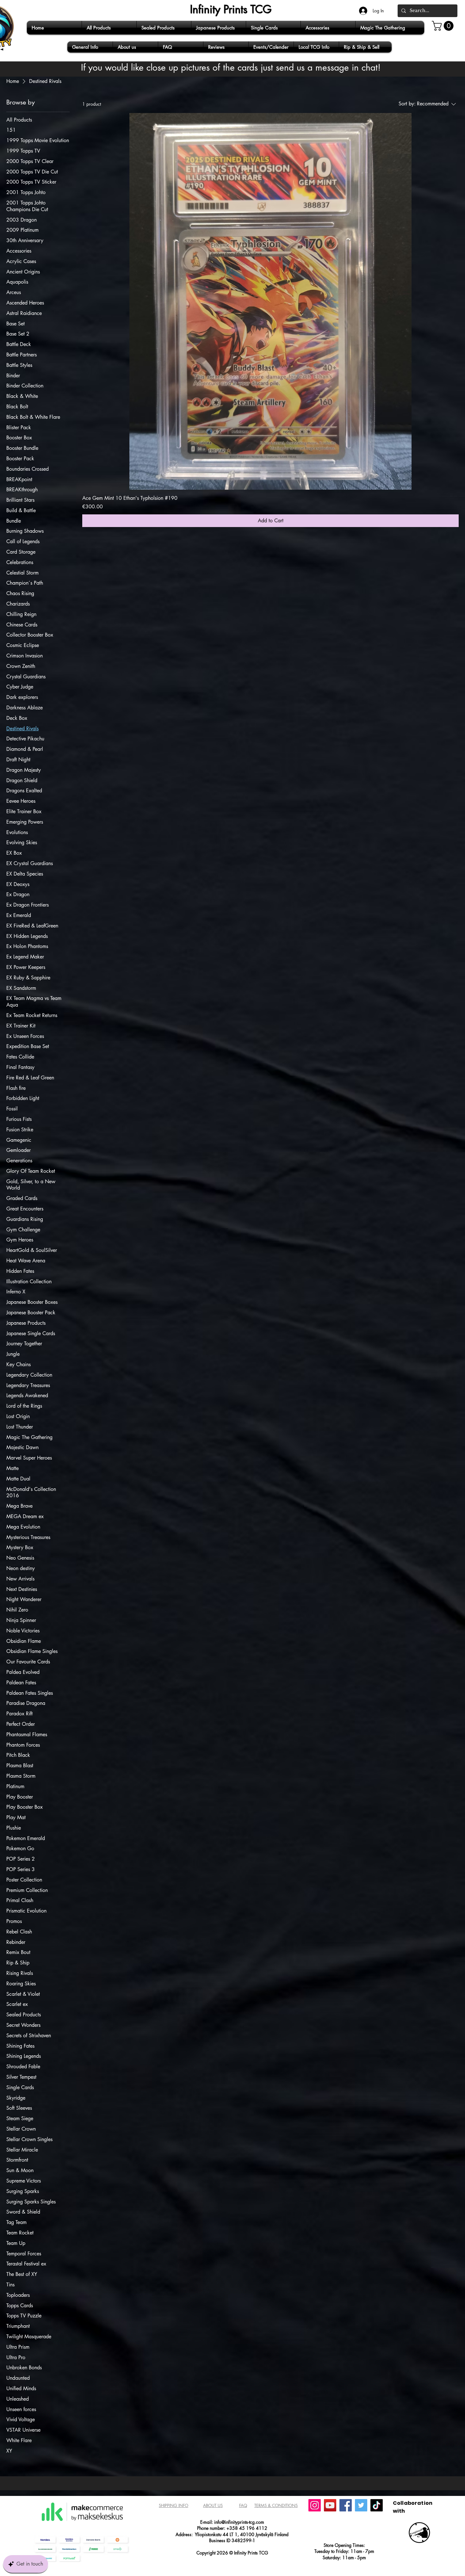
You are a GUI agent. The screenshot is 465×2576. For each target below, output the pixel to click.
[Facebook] (346, 2505)
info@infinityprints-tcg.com (239, 2522)
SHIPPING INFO (174, 2505)
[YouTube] (330, 2505)
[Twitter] (361, 2505)
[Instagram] (315, 2505)
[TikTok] (377, 2505)
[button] (444, 26)
